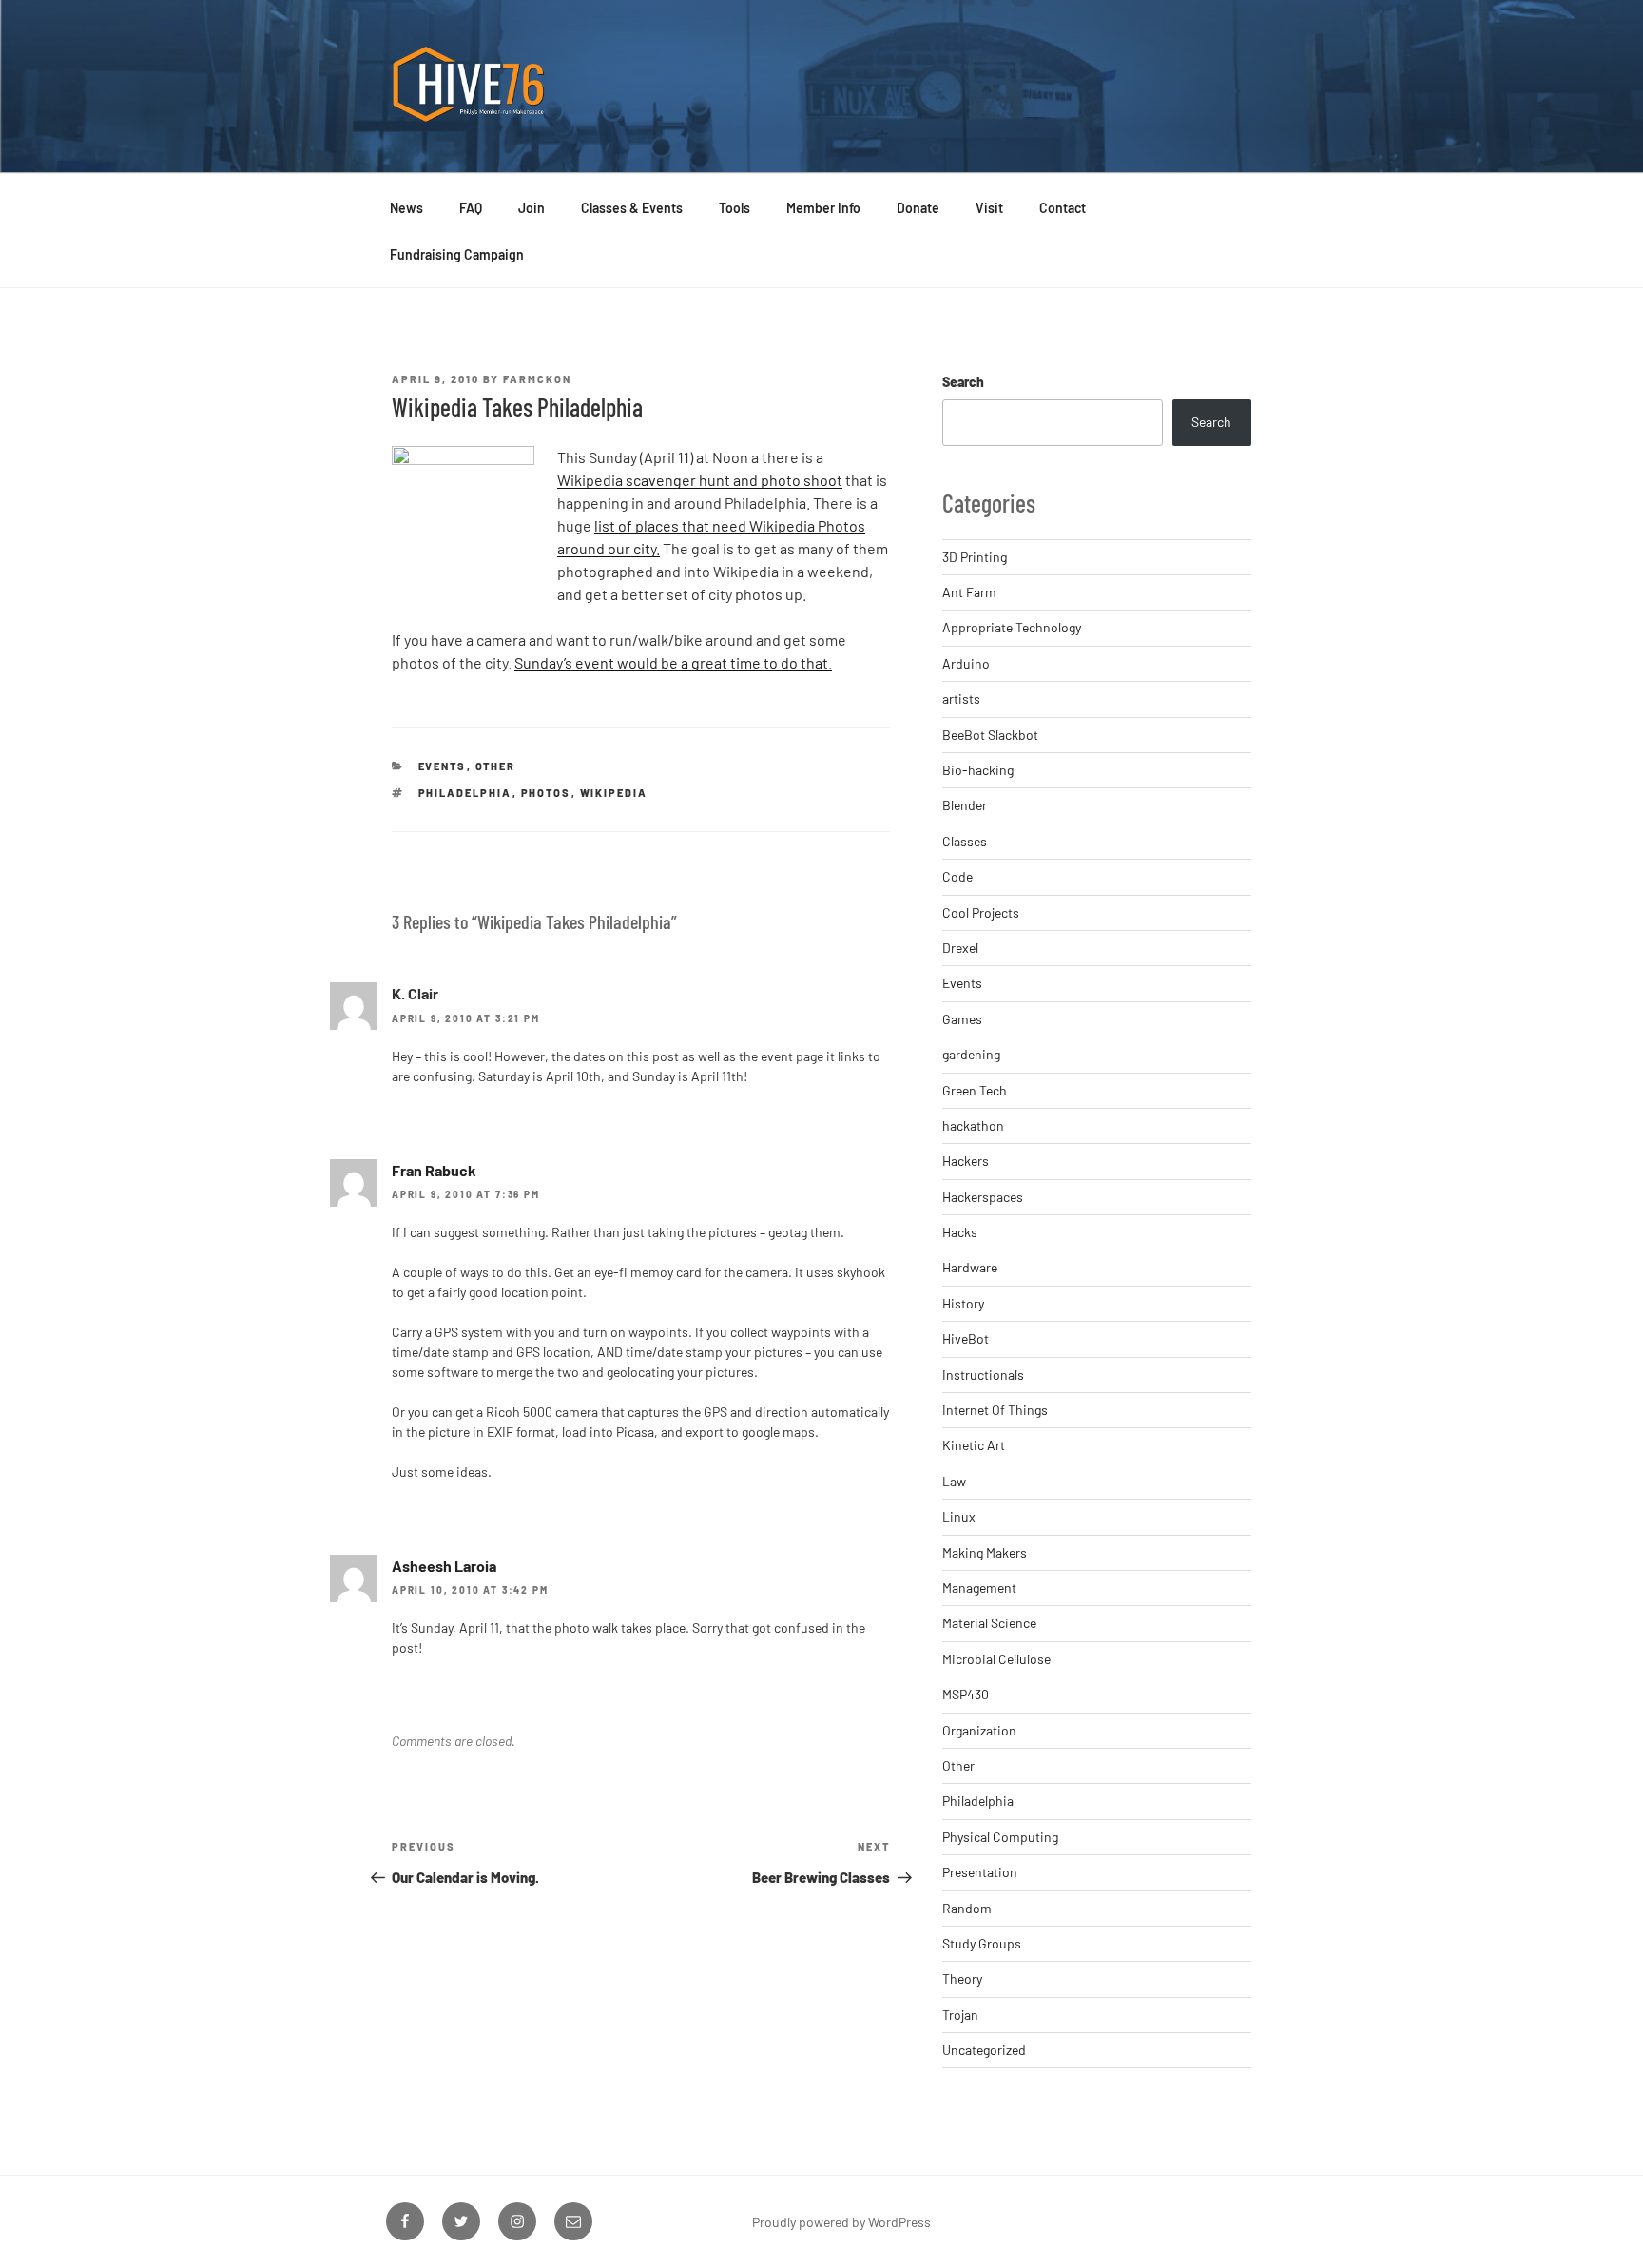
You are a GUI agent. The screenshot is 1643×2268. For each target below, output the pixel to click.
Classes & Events (632, 208)
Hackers (966, 1161)
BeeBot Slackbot (990, 735)
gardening (971, 1054)
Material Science (989, 1623)
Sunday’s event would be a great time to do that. (673, 662)
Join (532, 208)
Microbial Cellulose (996, 1659)
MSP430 (966, 1694)
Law (954, 1481)
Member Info (823, 208)
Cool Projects (981, 912)
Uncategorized (984, 2050)
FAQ (471, 208)
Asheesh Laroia (444, 1566)
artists (961, 698)
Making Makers (985, 1552)
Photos (546, 793)
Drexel (960, 948)
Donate (918, 208)
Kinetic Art (974, 1445)
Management (979, 1588)
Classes (965, 841)
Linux (959, 1516)
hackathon (973, 1125)
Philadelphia (465, 793)
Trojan (960, 2015)
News (406, 208)
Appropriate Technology (1012, 627)
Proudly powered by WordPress (841, 2222)
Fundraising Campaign (457, 254)
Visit (989, 208)
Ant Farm (969, 592)
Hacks (960, 1232)
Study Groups (982, 1943)
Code (957, 876)
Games (962, 1019)
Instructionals (983, 1375)
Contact (1063, 208)
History (963, 1303)
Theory (962, 1978)
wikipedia (614, 793)
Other (496, 766)
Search (963, 382)
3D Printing (975, 557)
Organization (979, 1730)
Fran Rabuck (434, 1170)
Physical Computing (1000, 1837)
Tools (735, 208)
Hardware (970, 1267)
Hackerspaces (983, 1197)
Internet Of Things (995, 1410)
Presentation (980, 1872)
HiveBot (966, 1338)
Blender (965, 805)
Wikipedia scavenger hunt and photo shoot (700, 480)
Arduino (966, 663)
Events (443, 766)
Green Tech (975, 1090)
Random (967, 1908)
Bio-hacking (978, 770)
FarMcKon (537, 379)
